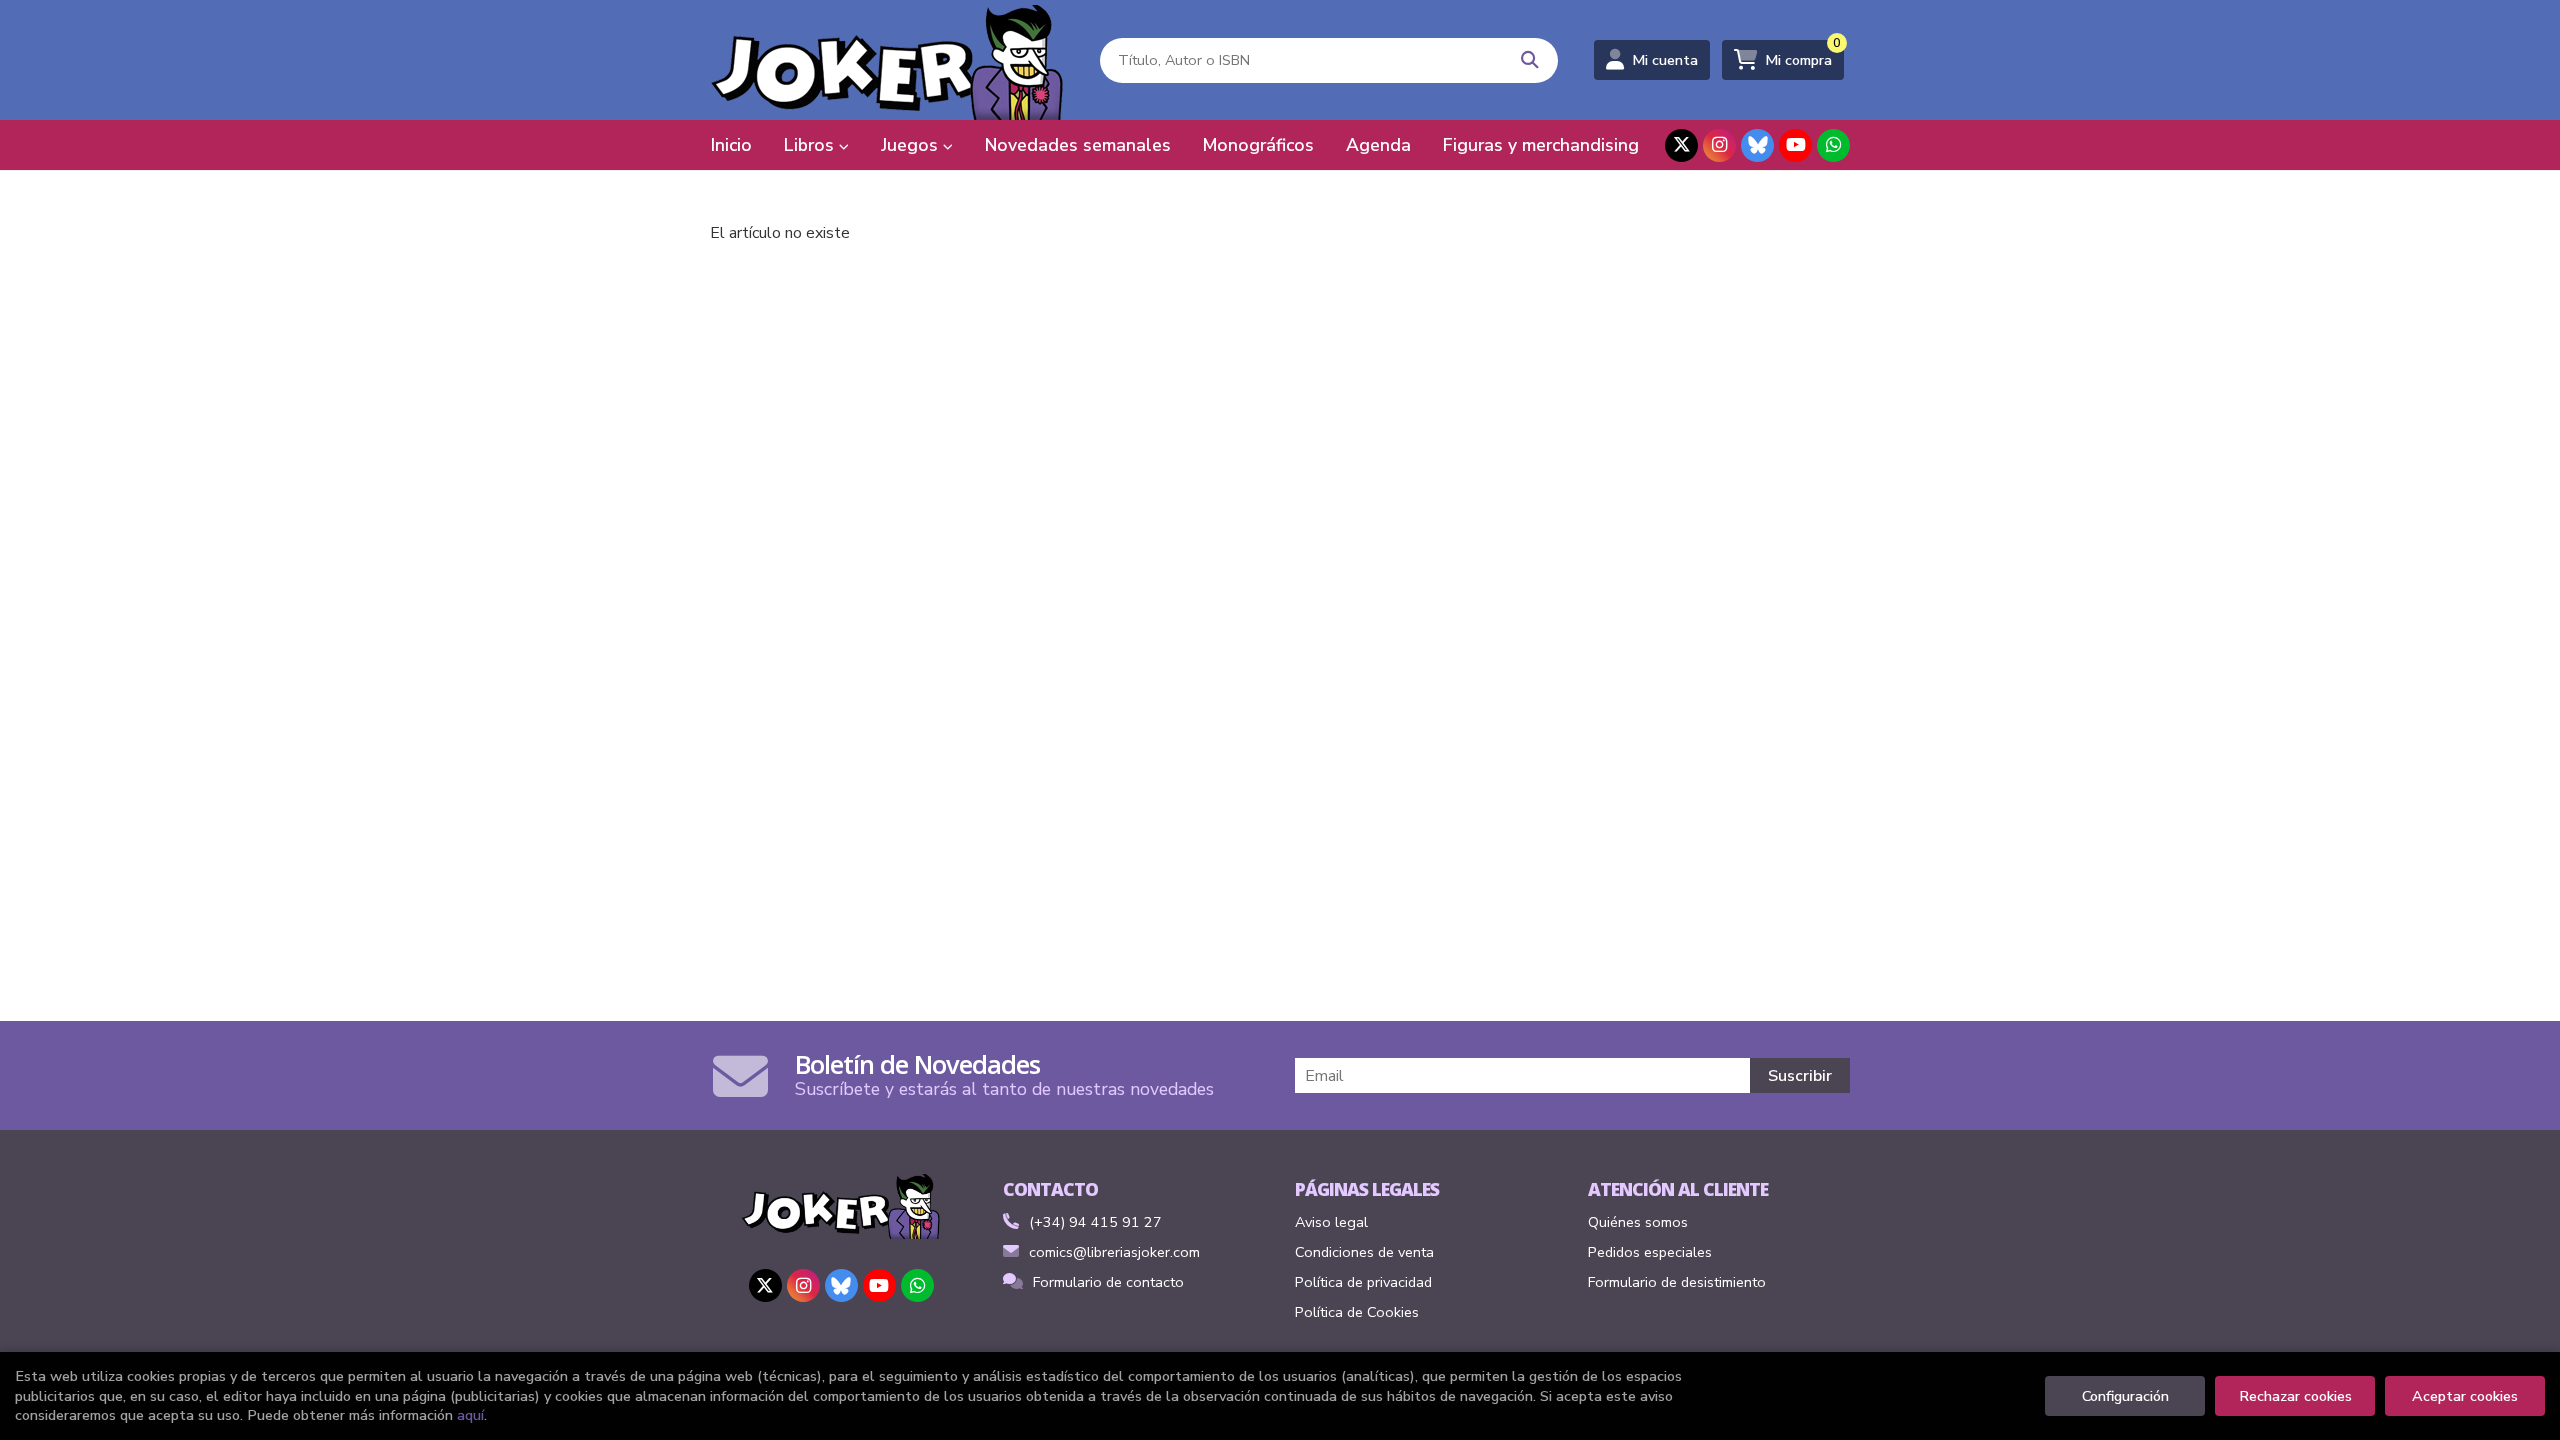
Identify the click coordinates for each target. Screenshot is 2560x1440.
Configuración (2125, 1396)
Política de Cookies (1357, 1312)
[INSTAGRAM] (1719, 145)
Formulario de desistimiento (1677, 1282)
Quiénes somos (1638, 1222)
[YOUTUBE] (1795, 145)
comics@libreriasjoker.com (1114, 1252)
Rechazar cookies (2295, 1396)
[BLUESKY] (1757, 145)
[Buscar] (1530, 60)
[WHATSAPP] (1833, 145)
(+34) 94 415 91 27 (1095, 1222)
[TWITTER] (1681, 145)
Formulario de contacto (1108, 1282)
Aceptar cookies (2465, 1396)
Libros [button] (811, 145)
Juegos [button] (912, 145)
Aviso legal (1331, 1222)
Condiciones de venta (1364, 1252)
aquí (470, 1415)
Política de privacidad (1363, 1282)
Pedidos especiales (1650, 1252)
